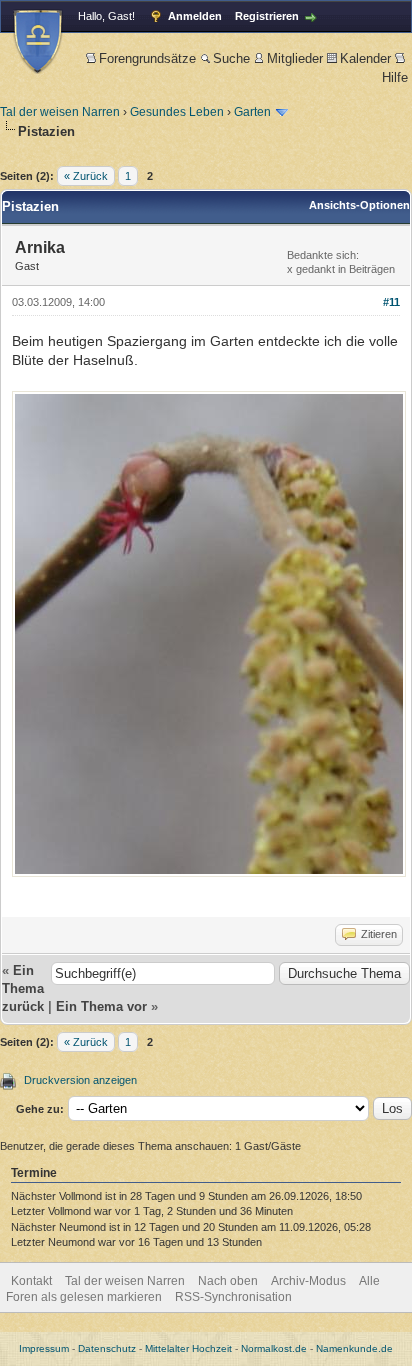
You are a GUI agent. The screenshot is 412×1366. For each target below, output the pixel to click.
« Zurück (86, 176)
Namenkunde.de (354, 1348)
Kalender (365, 58)
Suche (231, 58)
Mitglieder (295, 58)
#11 (391, 302)
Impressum (44, 1348)
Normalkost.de (274, 1348)
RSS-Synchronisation (233, 1297)
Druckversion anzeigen (80, 1080)
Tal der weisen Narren (60, 112)
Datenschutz (107, 1348)
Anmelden (195, 16)
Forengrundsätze (147, 58)
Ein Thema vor (101, 1006)
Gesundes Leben (177, 112)
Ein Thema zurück (23, 988)
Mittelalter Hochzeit (188, 1348)
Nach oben (228, 1281)
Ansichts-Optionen (359, 205)
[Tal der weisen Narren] (38, 41)
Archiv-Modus (308, 1281)
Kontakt (31, 1281)
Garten (252, 112)
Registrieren (267, 16)
